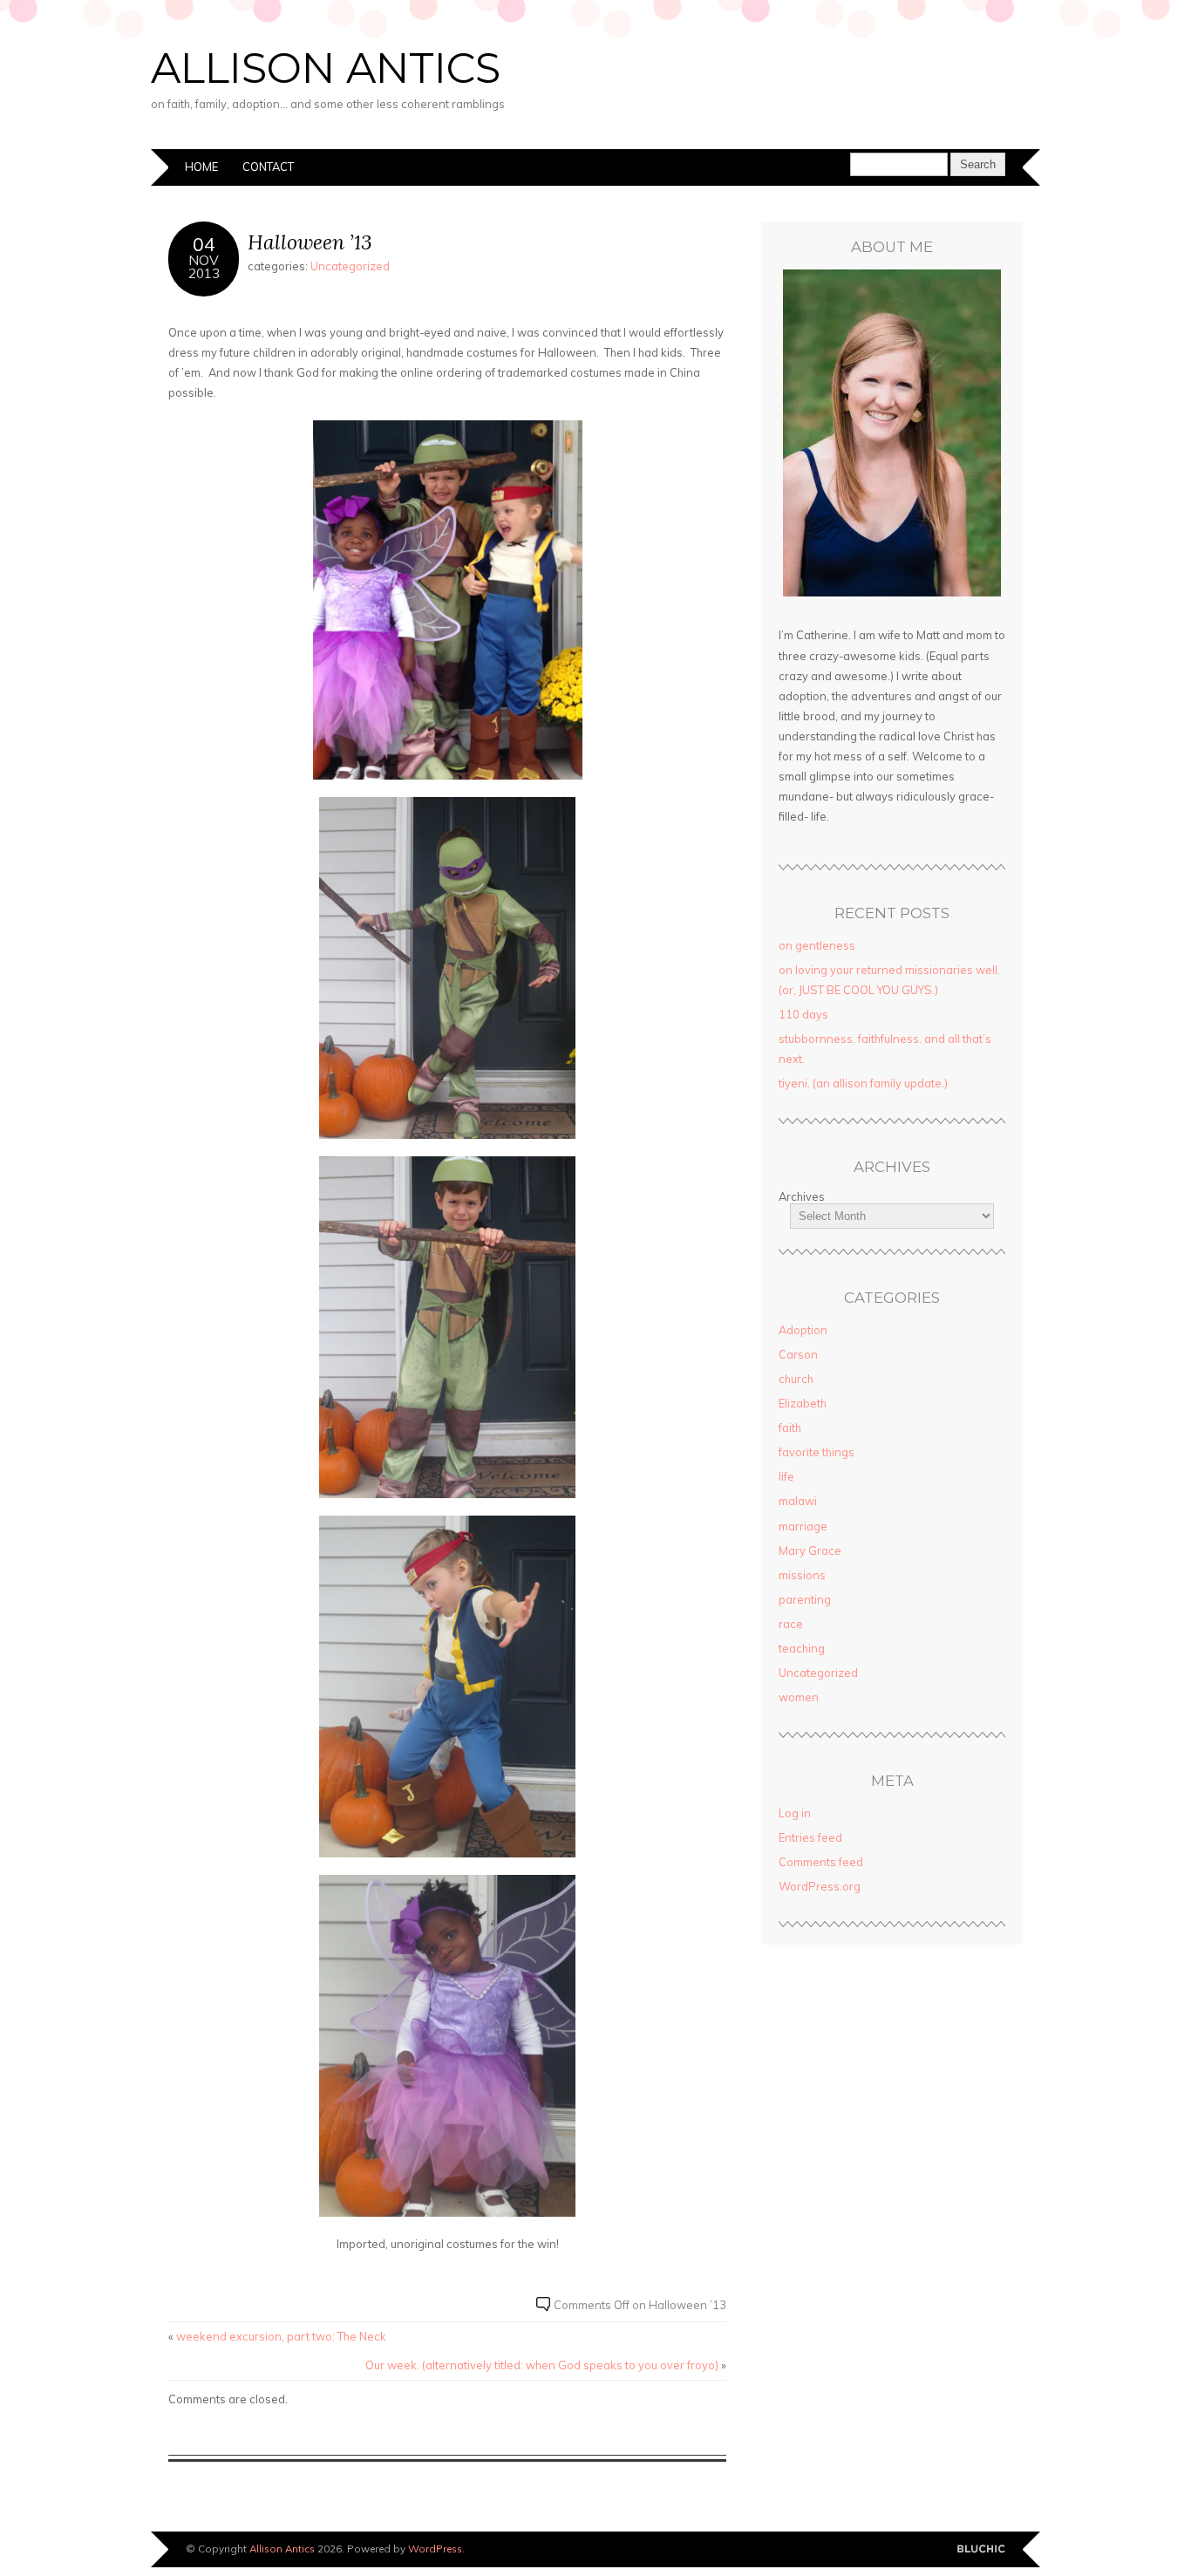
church (796, 1379)
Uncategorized (350, 266)
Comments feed (821, 1862)
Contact (268, 167)
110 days (803, 1014)
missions (802, 1575)
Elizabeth (803, 1403)
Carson (798, 1354)
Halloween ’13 (310, 242)
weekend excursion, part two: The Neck (281, 2336)
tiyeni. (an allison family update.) (863, 1083)
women (799, 1697)
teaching (802, 1648)
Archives (802, 1196)
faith (790, 1428)
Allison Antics (326, 68)
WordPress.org (820, 1886)
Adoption (803, 1330)
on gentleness (817, 945)
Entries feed (810, 1837)
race (791, 1624)
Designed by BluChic (981, 2549)
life (786, 1476)
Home (201, 167)
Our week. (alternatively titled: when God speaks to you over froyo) (542, 2365)
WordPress (435, 2549)
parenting (805, 1599)
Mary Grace (810, 1550)
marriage (803, 1526)
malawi (798, 1501)
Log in (795, 1813)
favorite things (817, 1452)
